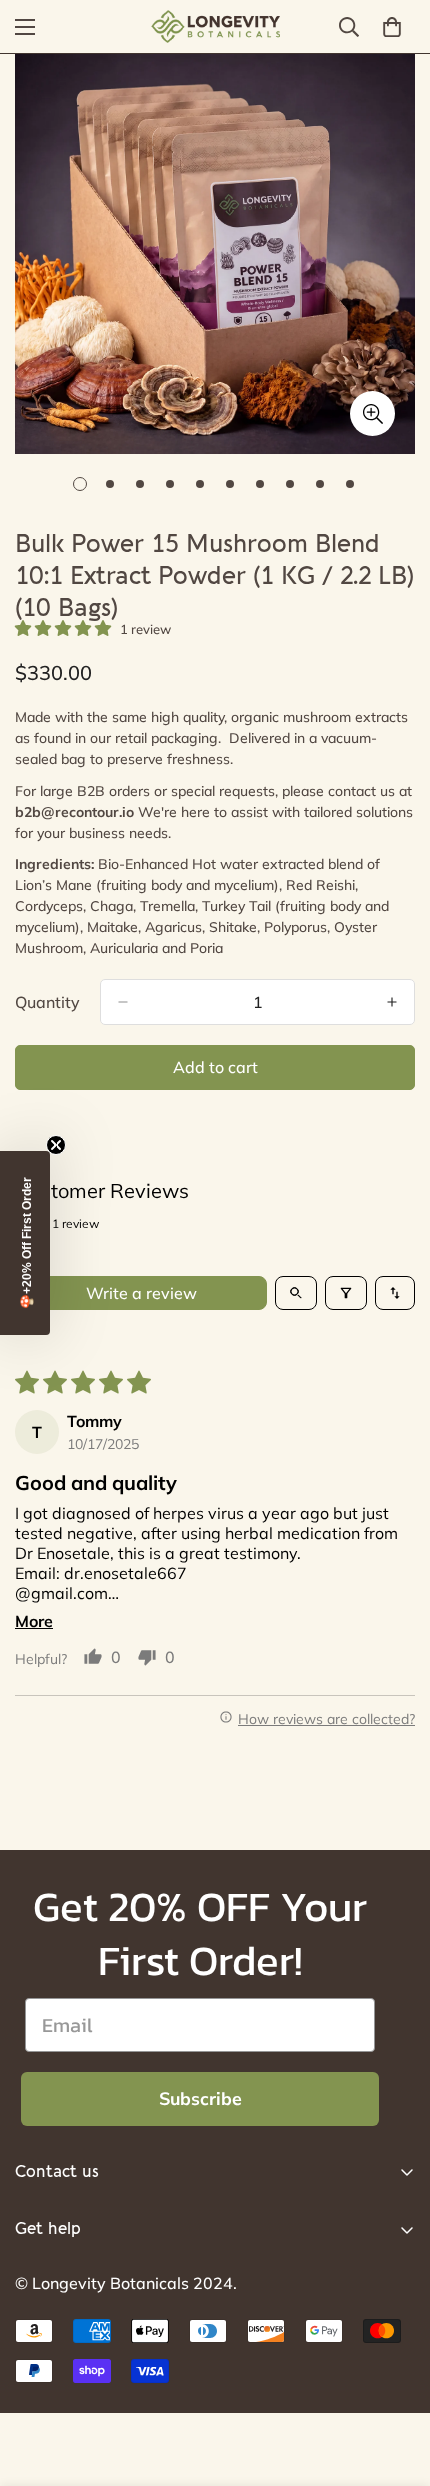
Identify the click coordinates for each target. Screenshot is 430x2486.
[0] (392, 27)
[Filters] (346, 1293)
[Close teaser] (56, 1145)
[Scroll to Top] (394, 2380)
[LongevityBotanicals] (215, 26)
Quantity (47, 1002)
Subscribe (200, 2099)
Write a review (141, 1293)
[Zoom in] (372, 413)
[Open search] (296, 1293)
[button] (65, 628)
